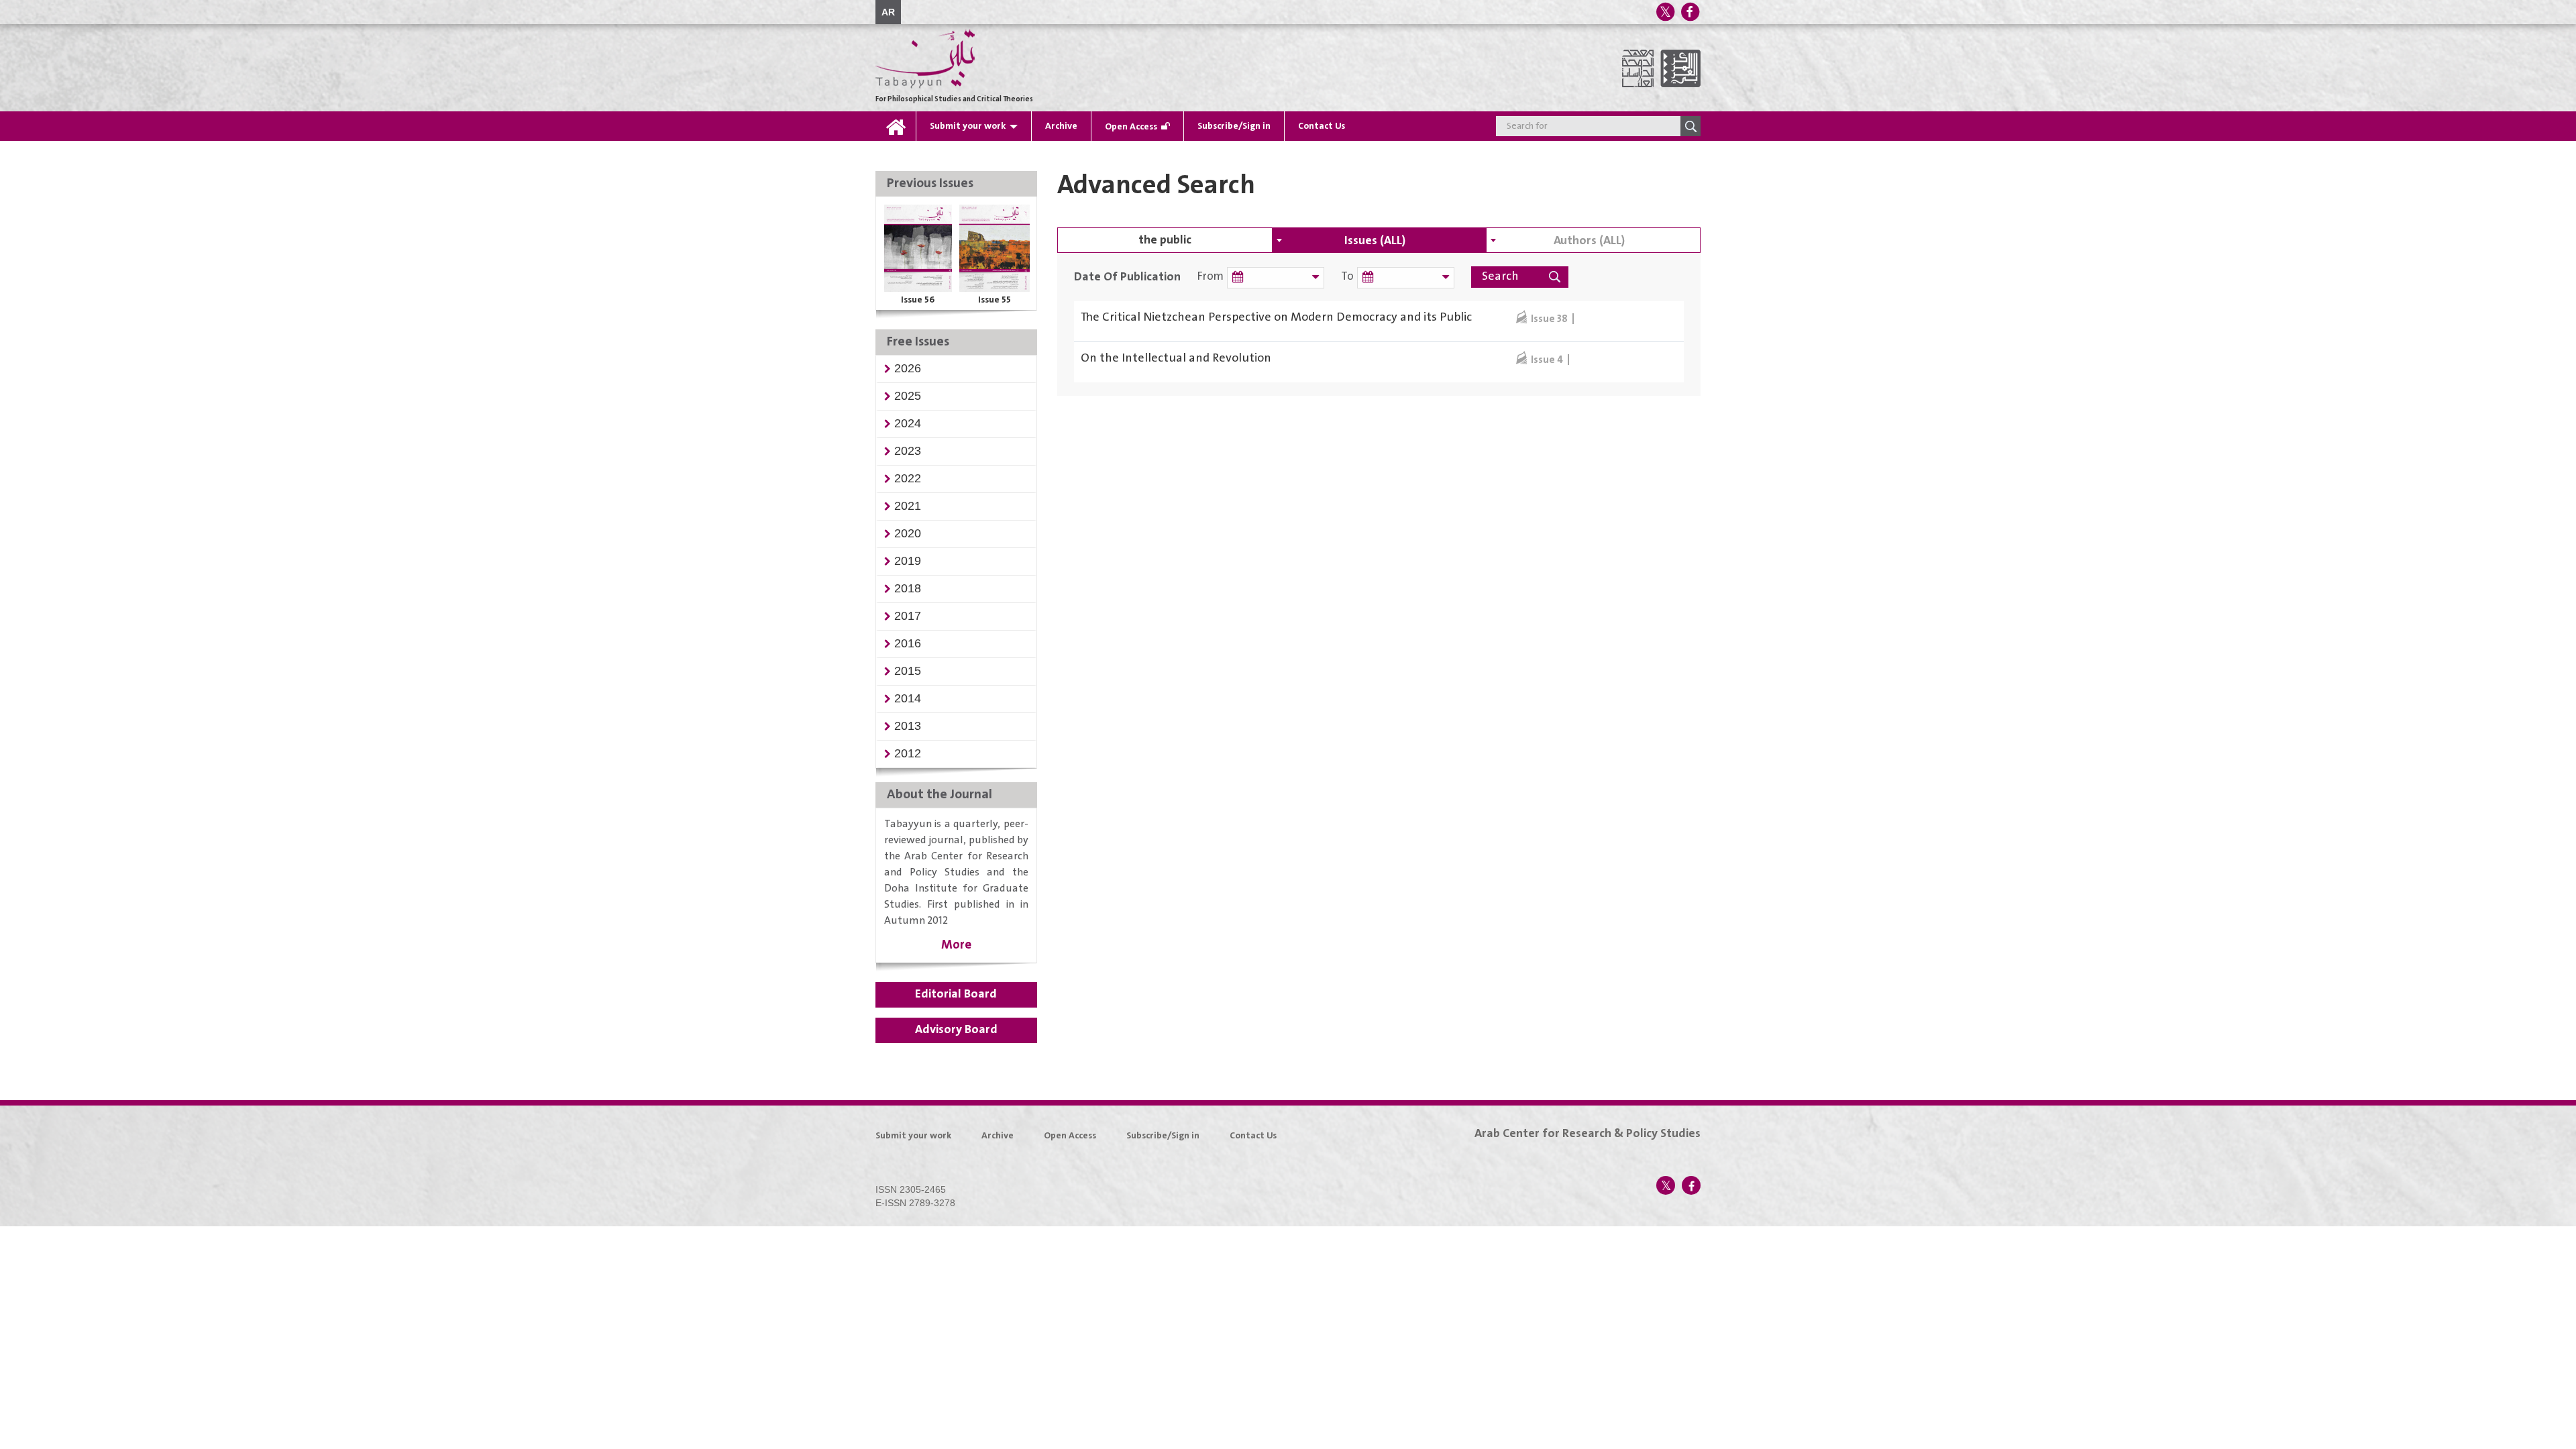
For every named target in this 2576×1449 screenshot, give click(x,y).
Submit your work (968, 126)
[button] (908, 368)
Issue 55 (995, 300)
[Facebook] (1690, 12)
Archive (1061, 126)
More (956, 945)
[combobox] (1379, 240)
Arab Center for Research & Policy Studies (1588, 1134)
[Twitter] (1665, 12)
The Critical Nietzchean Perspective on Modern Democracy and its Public (1276, 317)
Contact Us (1322, 126)
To (1347, 277)
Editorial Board (956, 994)
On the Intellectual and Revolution (1176, 358)
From (1211, 277)
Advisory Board (956, 1030)
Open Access (1131, 127)
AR (888, 12)
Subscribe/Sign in (1234, 126)
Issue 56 (918, 300)
